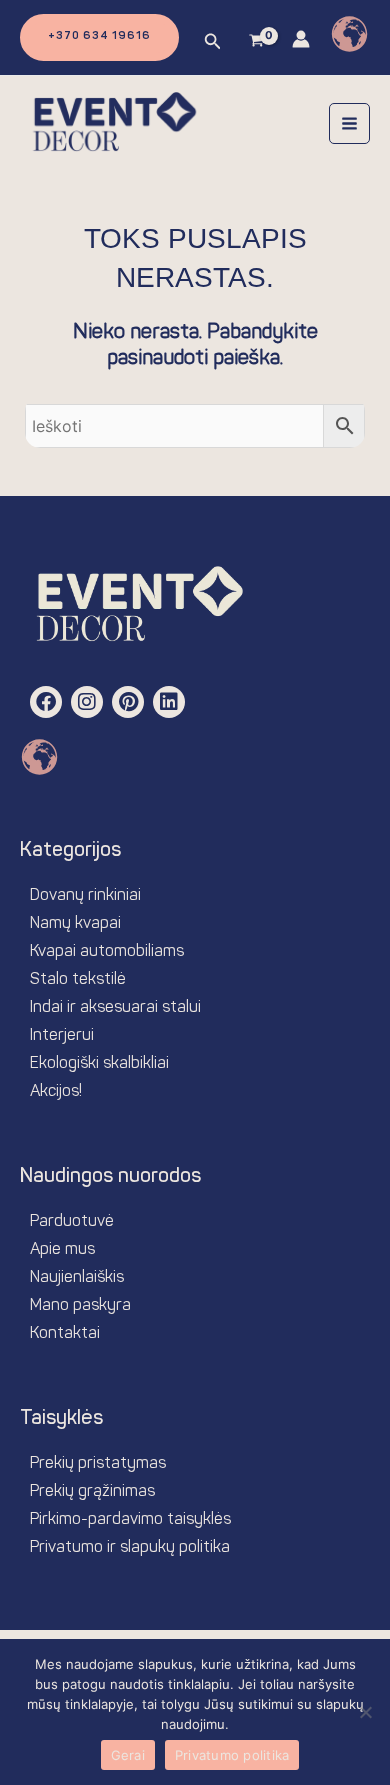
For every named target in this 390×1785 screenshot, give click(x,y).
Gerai (128, 1755)
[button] (99, 37)
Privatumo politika (232, 1755)
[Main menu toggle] (349, 123)
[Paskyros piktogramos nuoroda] (301, 39)
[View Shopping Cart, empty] (257, 42)
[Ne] (365, 1712)
